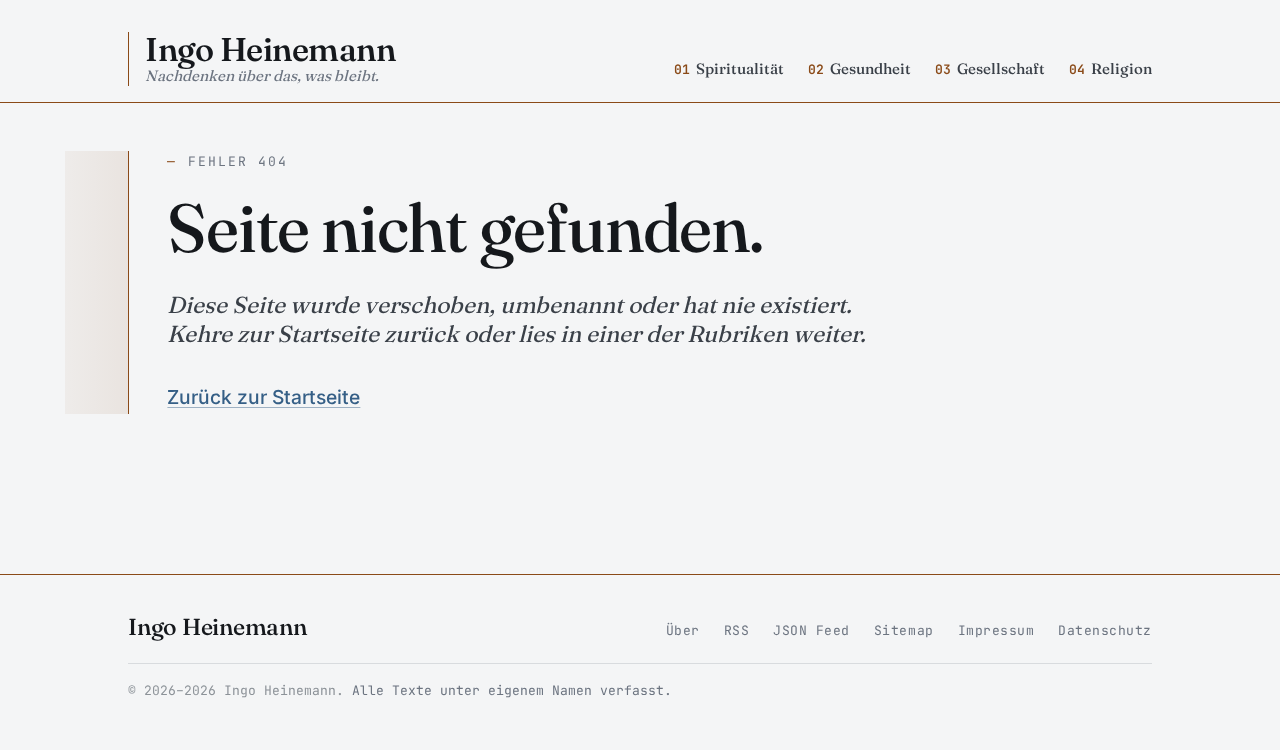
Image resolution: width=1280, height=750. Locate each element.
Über (683, 630)
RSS (737, 630)
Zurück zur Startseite (263, 397)
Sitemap (904, 630)
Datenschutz (1105, 630)
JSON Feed (811, 630)
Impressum (996, 630)
